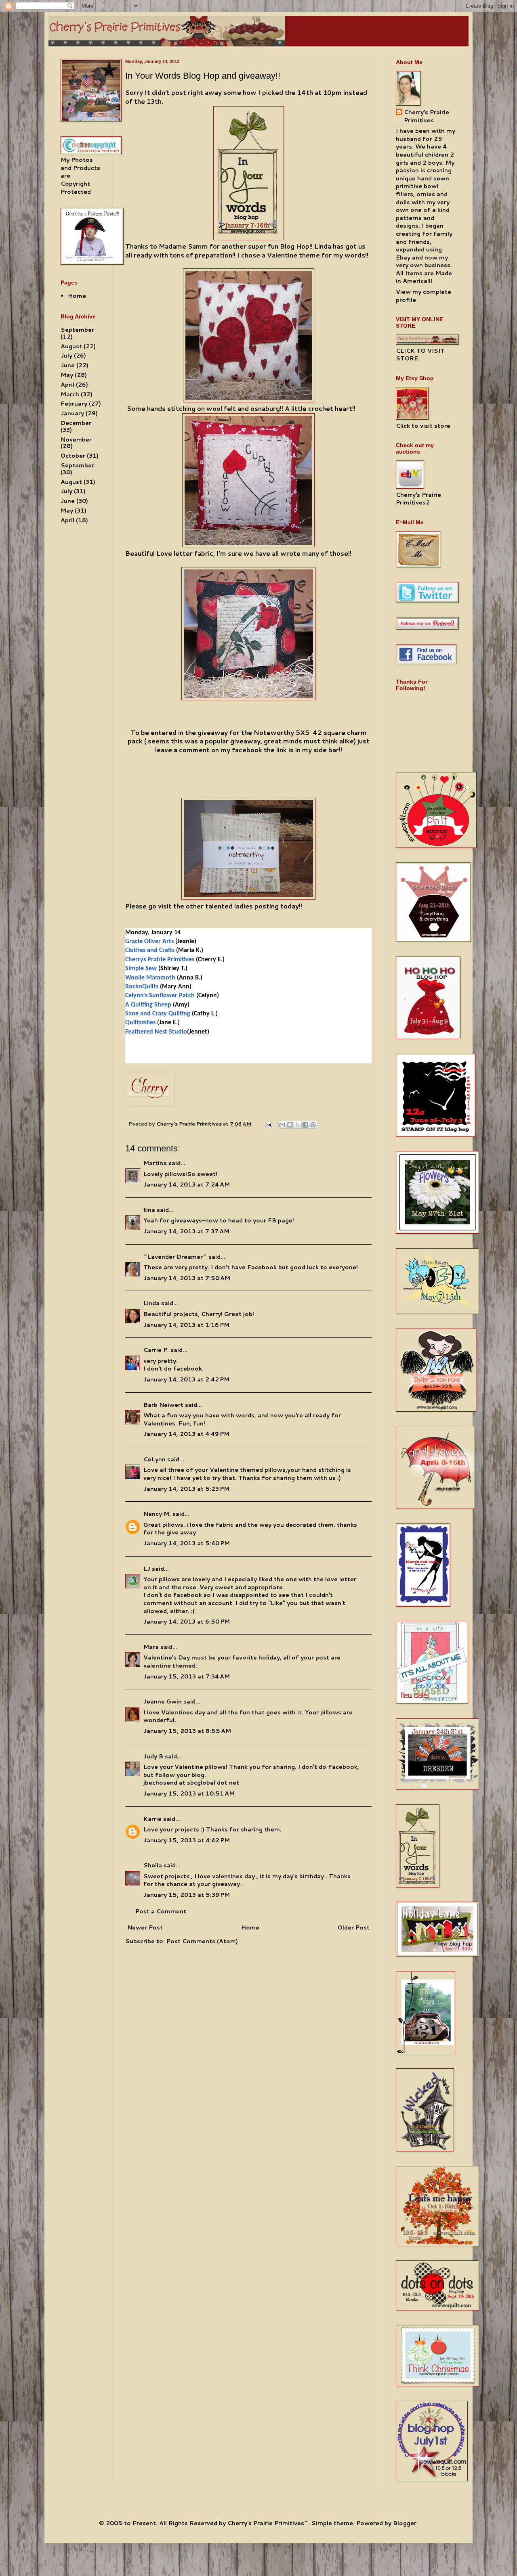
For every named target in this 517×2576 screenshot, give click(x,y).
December (76, 423)
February (74, 404)
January (72, 413)
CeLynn (154, 1459)
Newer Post (145, 1927)
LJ (147, 1569)
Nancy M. (157, 1514)
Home (250, 1927)
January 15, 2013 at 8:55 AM (187, 1731)
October (73, 456)
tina (149, 1210)
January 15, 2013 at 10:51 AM (189, 1793)
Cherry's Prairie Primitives (190, 1124)
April (67, 385)
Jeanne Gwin (163, 1701)
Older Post (354, 1927)
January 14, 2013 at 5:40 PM (187, 1543)
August (71, 346)
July (66, 356)
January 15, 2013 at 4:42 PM (187, 1840)
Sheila (153, 1865)
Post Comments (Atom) (202, 1941)
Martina (155, 1163)
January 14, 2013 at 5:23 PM (186, 1489)
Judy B (153, 1756)
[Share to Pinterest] (313, 1125)
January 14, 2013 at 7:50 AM (187, 1278)
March (70, 394)
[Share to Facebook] (305, 1125)
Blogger (405, 2523)
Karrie (152, 1819)
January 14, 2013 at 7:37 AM (186, 1231)
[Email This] (282, 1125)
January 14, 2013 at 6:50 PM (187, 1622)
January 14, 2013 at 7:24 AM (187, 1184)
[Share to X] (298, 1125)
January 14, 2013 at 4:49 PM (186, 1434)
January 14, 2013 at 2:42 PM (186, 1379)
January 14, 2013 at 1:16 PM (186, 1325)
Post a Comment (161, 1911)
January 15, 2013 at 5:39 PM (187, 1895)
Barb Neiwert (163, 1405)
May (67, 375)
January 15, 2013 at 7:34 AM (187, 1676)
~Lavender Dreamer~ (175, 1257)
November (76, 439)
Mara (151, 1647)
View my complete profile (423, 296)
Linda (151, 1303)
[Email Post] (268, 1124)
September (77, 330)
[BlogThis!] (290, 1125)
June (68, 365)
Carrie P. (156, 1350)
